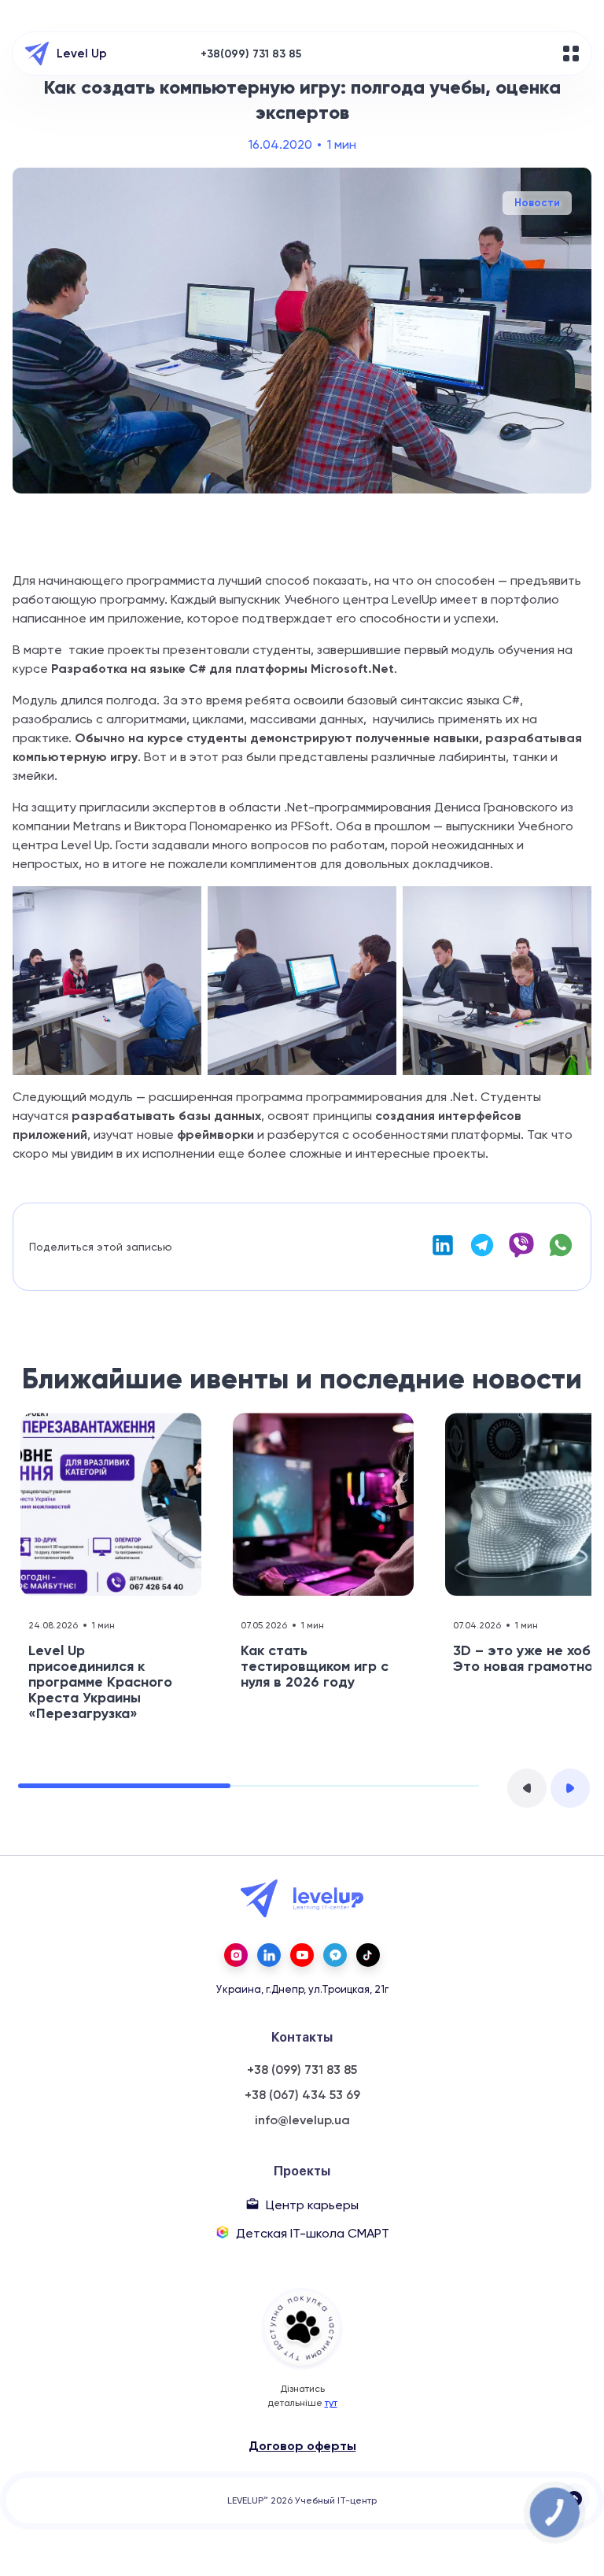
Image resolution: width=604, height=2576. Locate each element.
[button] (527, 1788)
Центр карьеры (312, 2205)
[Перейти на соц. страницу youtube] (302, 1955)
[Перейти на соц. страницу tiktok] (368, 1955)
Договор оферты (302, 2446)
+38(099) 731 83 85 (251, 54)
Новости (537, 203)
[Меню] (571, 54)
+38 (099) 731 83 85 (302, 2070)
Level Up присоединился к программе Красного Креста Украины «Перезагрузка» (100, 1682)
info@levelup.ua (302, 2120)
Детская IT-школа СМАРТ (313, 2233)
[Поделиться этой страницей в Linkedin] (443, 1254)
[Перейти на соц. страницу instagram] (236, 1955)
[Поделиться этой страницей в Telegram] (482, 1254)
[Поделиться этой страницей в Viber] (521, 1254)
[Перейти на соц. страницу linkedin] (269, 1955)
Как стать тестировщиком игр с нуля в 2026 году (315, 1666)
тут (331, 2403)
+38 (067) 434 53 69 (302, 2095)
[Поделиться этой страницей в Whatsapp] (561, 1254)
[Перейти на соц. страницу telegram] (335, 1955)
